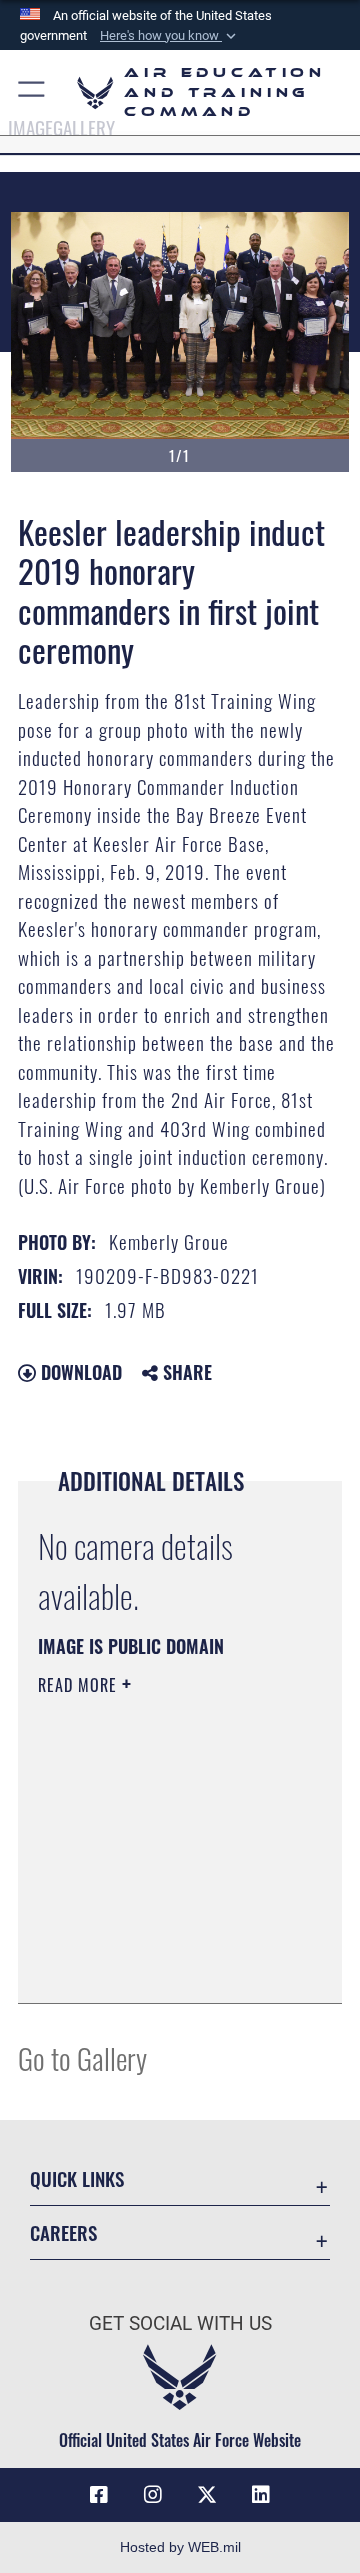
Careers (63, 2232)
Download (79, 1372)
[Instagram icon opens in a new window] (153, 2495)
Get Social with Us (180, 2323)
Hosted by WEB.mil (180, 2547)
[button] (170, 36)
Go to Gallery (82, 2057)
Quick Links (77, 2178)
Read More (80, 1685)
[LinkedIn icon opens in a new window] (261, 2495)
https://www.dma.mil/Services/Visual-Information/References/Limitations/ (159, 1966)
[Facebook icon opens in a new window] (99, 2495)
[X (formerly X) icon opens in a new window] (207, 2495)
